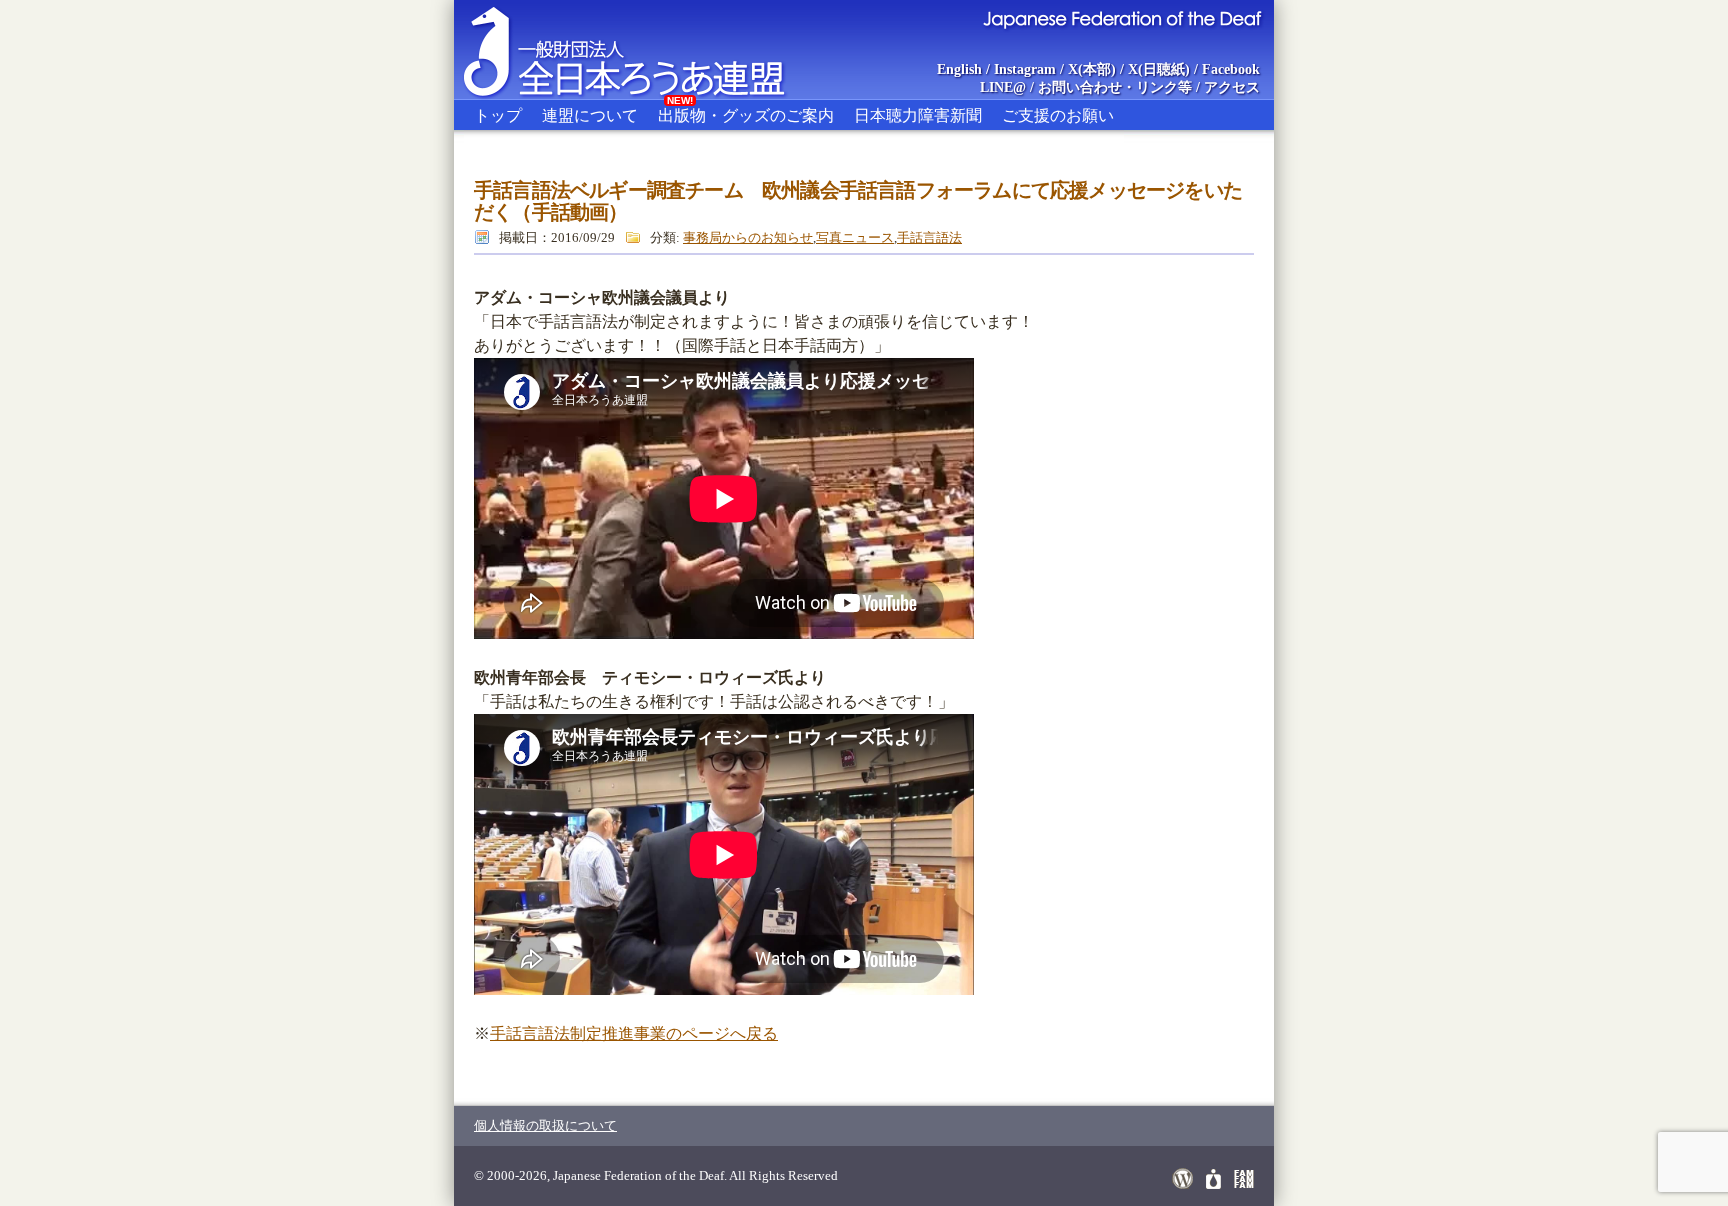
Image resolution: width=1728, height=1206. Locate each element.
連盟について (590, 115)
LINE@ (1003, 87)
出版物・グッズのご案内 (746, 112)
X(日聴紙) (1159, 69)
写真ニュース (855, 237)
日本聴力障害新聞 (918, 115)
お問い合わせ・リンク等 (1115, 87)
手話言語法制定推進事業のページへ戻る (634, 1033)
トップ (498, 115)
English (959, 69)
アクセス (1232, 87)
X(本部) (1092, 69)
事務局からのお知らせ (748, 237)
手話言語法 (929, 237)
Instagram (1025, 69)
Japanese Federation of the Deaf (1121, 18)
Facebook (1231, 69)
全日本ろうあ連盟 (643, 50)
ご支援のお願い (1058, 115)
